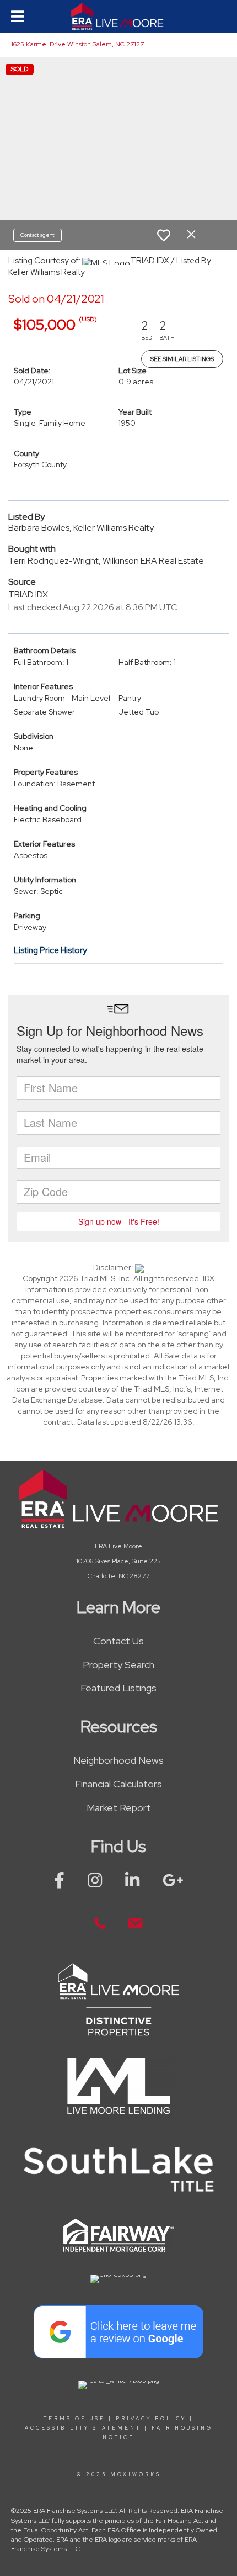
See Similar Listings (182, 359)
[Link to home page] (118, 17)
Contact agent (37, 235)
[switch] (164, 235)
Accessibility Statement (83, 2428)
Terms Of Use (74, 2419)
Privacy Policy (151, 2419)
